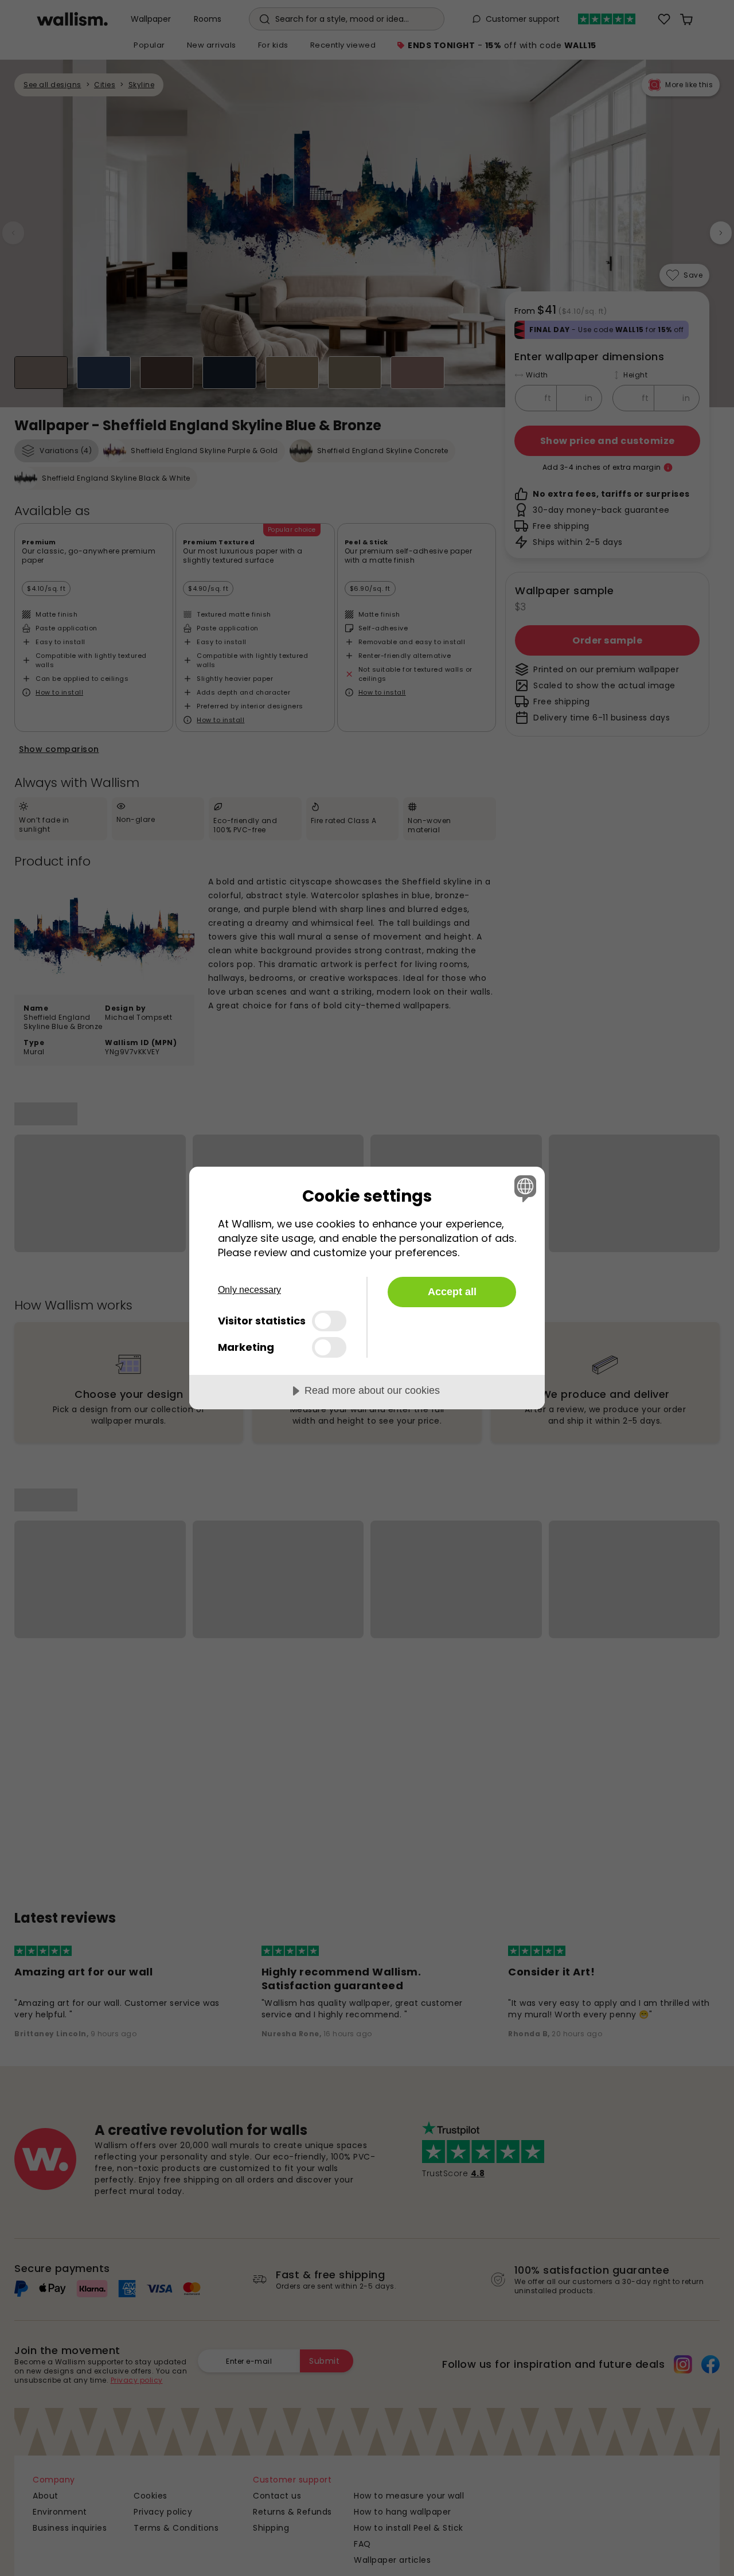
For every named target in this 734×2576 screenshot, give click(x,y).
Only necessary (249, 1290)
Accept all (452, 1292)
